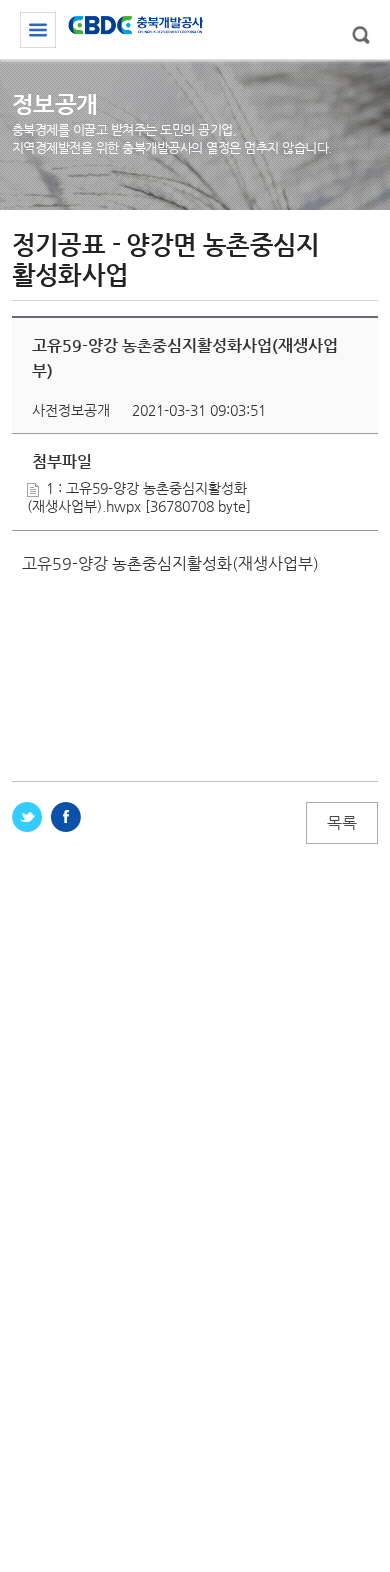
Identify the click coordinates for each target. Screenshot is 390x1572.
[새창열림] (27, 817)
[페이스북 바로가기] (66, 817)
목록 (342, 822)
